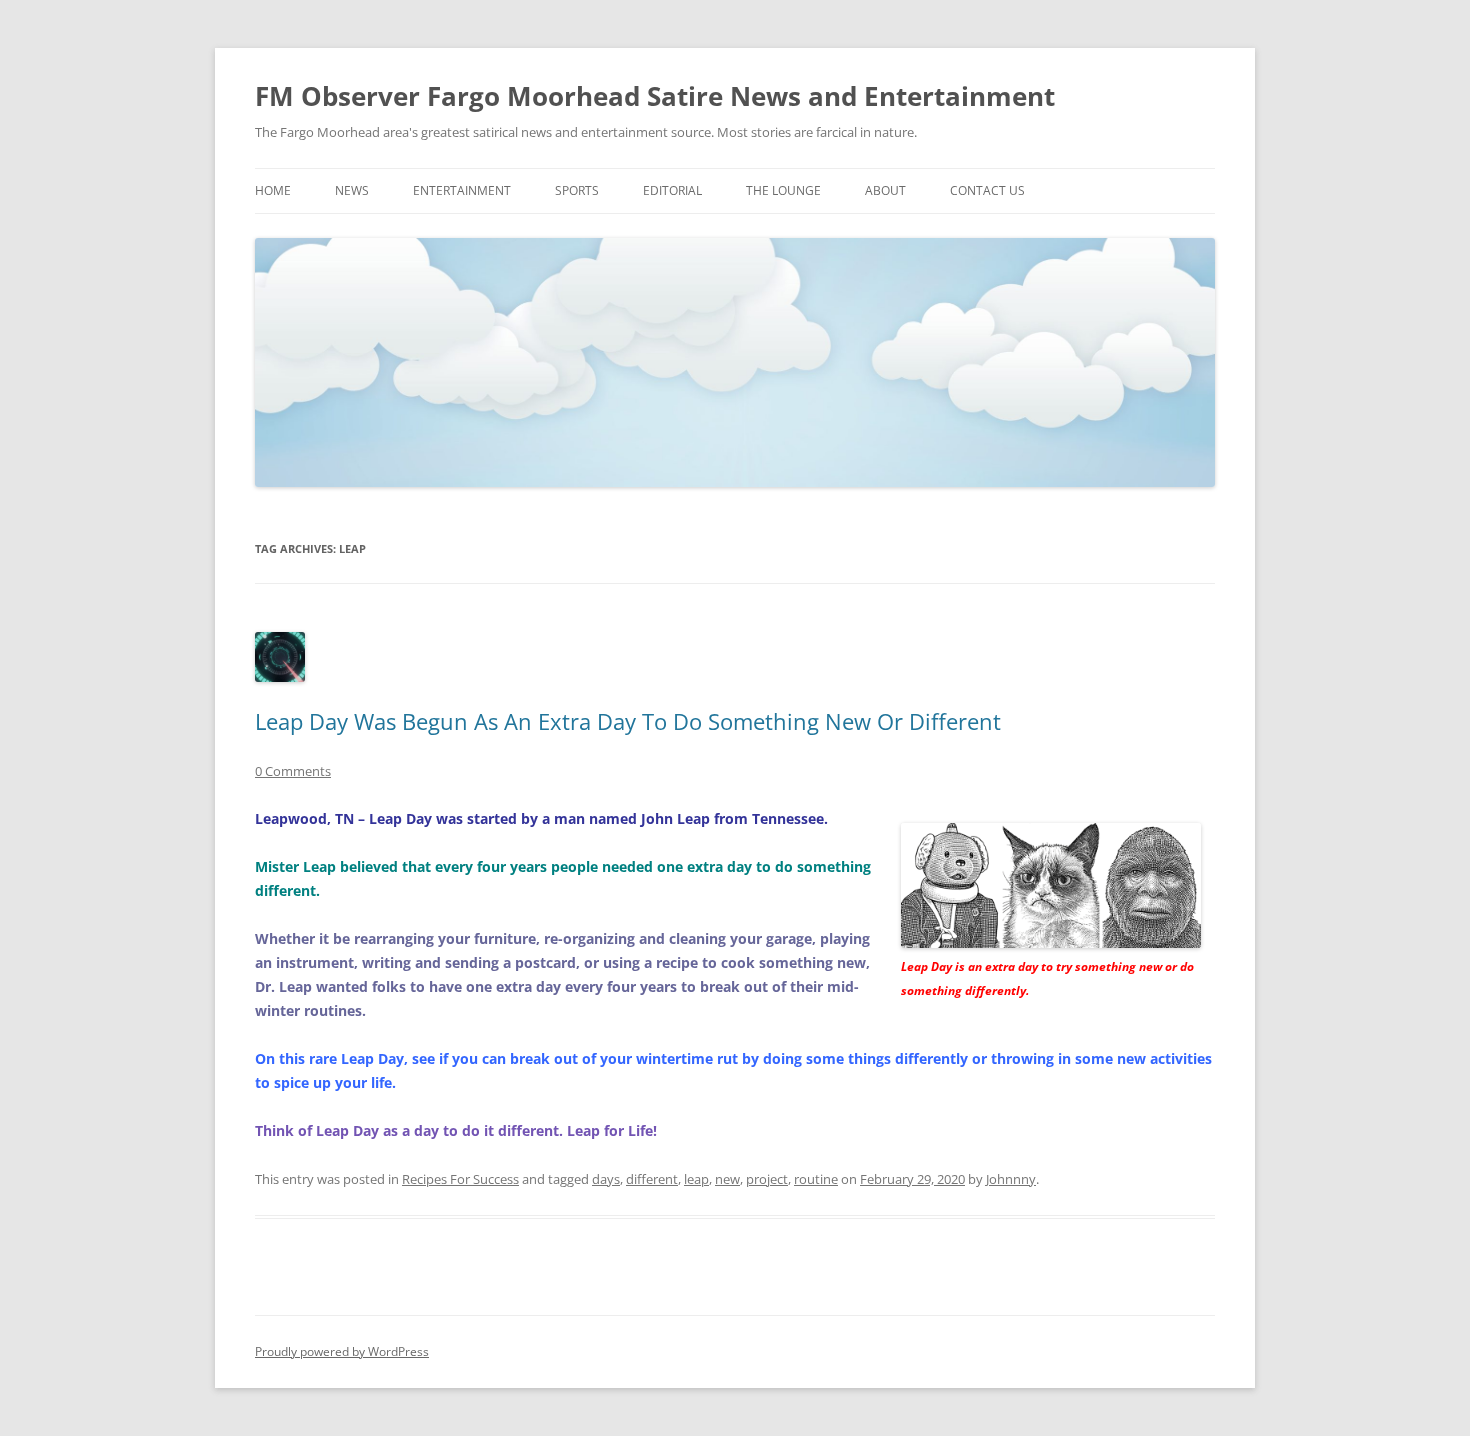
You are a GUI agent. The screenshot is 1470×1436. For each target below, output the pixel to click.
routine (816, 1179)
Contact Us (987, 190)
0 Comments (293, 771)
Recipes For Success (460, 1179)
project (767, 1179)
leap (696, 1179)
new (727, 1179)
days (606, 1179)
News (352, 190)
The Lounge (783, 190)
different (652, 1179)
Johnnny (1011, 1179)
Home (273, 190)
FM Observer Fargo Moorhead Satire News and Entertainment (655, 96)
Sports (577, 190)
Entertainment (462, 190)
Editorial (672, 190)
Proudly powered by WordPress (342, 1351)
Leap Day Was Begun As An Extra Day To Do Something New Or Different (628, 721)
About (885, 190)
